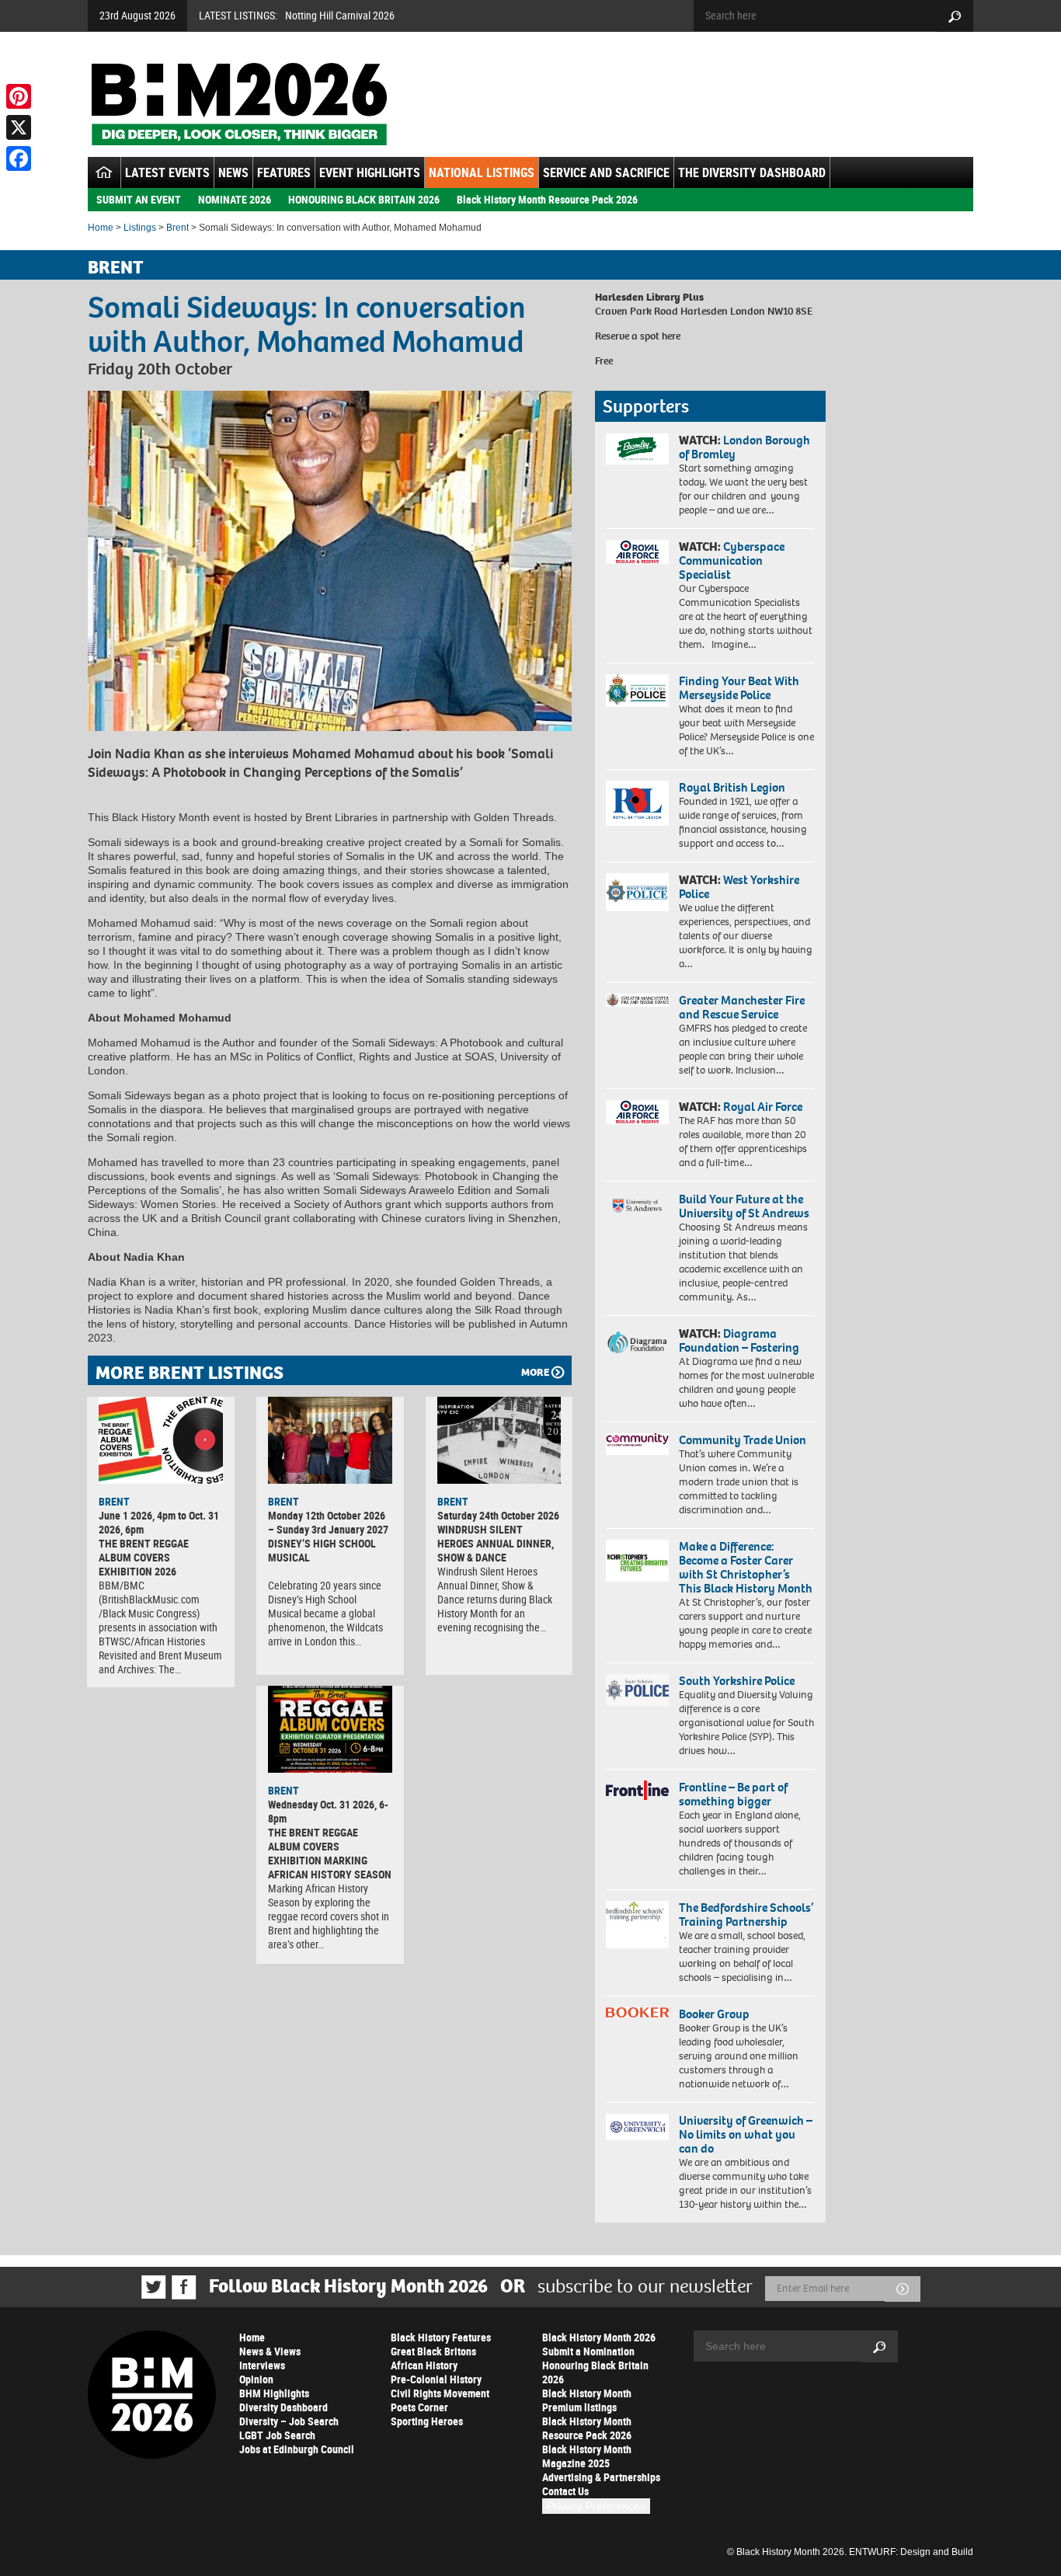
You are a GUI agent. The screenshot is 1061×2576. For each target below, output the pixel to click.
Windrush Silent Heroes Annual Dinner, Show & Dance (496, 1543)
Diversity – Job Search (289, 2421)
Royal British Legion (732, 787)
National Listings (482, 172)
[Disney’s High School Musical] (330, 1440)
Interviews (262, 2365)
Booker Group (715, 2014)
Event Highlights (370, 172)
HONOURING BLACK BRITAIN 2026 (364, 199)
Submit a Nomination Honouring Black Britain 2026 (595, 2365)
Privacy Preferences (596, 2506)
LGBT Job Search (277, 2435)
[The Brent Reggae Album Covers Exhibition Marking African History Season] (330, 1729)
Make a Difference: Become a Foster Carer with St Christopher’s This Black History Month (746, 1567)
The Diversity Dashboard (752, 172)
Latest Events (167, 172)
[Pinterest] (19, 96)
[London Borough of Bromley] (637, 449)
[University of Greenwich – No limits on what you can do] (637, 2127)
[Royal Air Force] (637, 1112)
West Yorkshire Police (739, 887)
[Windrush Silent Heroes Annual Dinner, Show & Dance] (499, 1440)
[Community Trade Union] (637, 1444)
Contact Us (565, 2491)
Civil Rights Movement (440, 2393)
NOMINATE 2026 (235, 199)
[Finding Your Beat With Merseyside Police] (637, 691)
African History (424, 2365)
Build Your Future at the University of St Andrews (744, 1206)
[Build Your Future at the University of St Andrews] (637, 1206)
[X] (19, 127)
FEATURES (284, 172)
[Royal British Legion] (637, 803)
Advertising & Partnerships (601, 2477)
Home (101, 228)
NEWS (233, 172)
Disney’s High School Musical (322, 1550)
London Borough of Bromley (744, 447)
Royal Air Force (763, 1107)
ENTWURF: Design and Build (911, 2552)
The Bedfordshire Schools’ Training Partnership (746, 1915)
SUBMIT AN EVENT (139, 199)
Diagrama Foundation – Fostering (739, 1340)
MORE (535, 1372)
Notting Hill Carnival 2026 (340, 15)
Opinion (256, 2379)
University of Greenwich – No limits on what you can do (746, 2134)
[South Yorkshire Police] (637, 1690)
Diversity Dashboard (284, 2407)
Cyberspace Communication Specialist (732, 560)
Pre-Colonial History (436, 2379)
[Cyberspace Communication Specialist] (637, 552)
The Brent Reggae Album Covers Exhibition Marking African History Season (330, 1853)
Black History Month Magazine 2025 (587, 2456)
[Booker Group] (637, 2012)
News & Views (270, 2351)
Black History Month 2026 (599, 2337)
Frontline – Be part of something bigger (733, 1794)
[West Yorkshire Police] (637, 892)
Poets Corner (419, 2407)
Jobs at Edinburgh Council (297, 2449)
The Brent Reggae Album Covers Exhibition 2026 (144, 1557)
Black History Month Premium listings (587, 2400)
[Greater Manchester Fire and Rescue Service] (637, 1001)
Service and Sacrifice (606, 172)
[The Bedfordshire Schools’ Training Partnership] (637, 1925)
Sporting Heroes (427, 2421)
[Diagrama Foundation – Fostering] (637, 1342)
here (671, 336)
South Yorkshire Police (737, 1681)
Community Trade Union (743, 1440)
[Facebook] (19, 158)
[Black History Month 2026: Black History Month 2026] (239, 104)
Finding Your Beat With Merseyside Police (739, 688)
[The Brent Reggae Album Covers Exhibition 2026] (161, 1440)
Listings (140, 228)
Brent (177, 228)
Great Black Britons (433, 2351)
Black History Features (441, 2337)
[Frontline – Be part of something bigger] (637, 1791)
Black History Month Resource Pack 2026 (547, 199)
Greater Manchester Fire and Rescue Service (742, 1007)
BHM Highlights (274, 2393)
